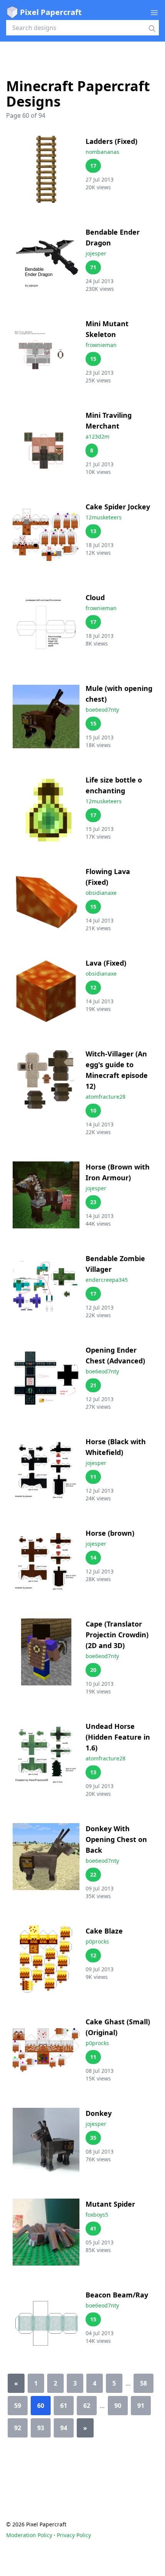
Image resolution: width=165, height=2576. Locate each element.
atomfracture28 (106, 1097)
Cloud (95, 597)
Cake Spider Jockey (118, 507)
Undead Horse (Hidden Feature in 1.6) (118, 1737)
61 (64, 2406)
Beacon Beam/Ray (117, 2295)
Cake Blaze (104, 1931)
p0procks (97, 1941)
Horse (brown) (110, 1533)
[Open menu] (154, 12)
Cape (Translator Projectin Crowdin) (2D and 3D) (117, 1635)
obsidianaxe (101, 893)
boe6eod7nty (102, 710)
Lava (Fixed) (106, 963)
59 (18, 2406)
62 (87, 2406)
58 (144, 2383)
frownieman (101, 345)
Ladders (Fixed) (111, 141)
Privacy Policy (74, 2535)
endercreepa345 (107, 1280)
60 (41, 2406)
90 (118, 2406)
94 (64, 2428)
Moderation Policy (29, 2535)
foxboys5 (97, 2215)
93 (41, 2428)
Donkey (99, 2113)
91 (141, 2406)
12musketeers (104, 517)
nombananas (102, 152)
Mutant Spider (110, 2204)
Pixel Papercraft (51, 12)
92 (18, 2428)
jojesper (96, 253)
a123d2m (97, 436)
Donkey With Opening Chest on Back (116, 1839)
